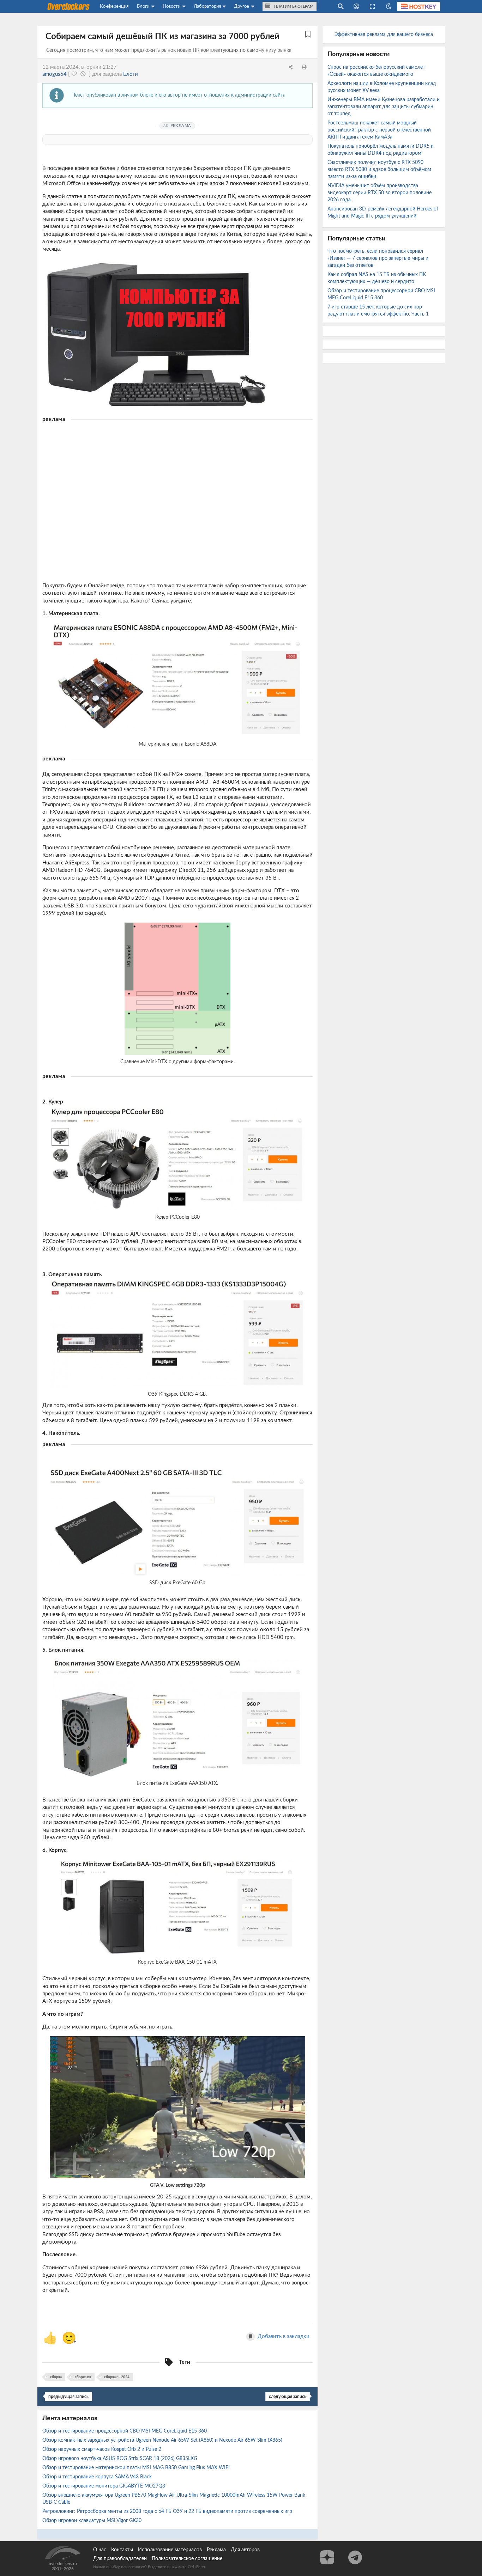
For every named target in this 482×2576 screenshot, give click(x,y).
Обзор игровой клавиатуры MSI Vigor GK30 (93, 2521)
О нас (100, 2550)
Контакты (122, 2550)
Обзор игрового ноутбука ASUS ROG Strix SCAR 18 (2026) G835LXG (120, 2459)
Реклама (216, 2550)
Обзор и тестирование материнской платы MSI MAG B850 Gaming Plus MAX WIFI (137, 2468)
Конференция (114, 6)
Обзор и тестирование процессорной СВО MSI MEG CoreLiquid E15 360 (125, 2431)
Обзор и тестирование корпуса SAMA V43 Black (98, 2477)
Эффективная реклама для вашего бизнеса (384, 35)
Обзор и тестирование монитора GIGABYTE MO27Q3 (104, 2486)
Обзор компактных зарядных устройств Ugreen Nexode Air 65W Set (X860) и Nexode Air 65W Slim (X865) (163, 2440)
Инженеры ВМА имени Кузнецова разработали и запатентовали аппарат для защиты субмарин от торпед (384, 107)
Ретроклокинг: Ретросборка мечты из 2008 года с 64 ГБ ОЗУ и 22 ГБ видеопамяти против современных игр (168, 2511)
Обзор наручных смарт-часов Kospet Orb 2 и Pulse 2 (103, 2449)
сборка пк (83, 2377)
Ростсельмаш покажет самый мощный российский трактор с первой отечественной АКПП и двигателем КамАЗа (379, 130)
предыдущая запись (68, 2397)
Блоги (143, 6)
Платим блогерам (293, 7)
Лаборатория (207, 6)
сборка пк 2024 (117, 2377)
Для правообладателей (120, 2559)
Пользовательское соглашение (187, 2559)
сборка (56, 2377)
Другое (242, 6)
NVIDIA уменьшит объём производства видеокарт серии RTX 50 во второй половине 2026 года (379, 193)
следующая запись (288, 2397)
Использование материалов (170, 2550)
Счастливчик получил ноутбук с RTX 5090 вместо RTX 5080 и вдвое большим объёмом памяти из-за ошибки (379, 170)
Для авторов (245, 2550)
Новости (171, 6)
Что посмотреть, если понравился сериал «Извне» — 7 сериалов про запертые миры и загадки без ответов (378, 258)
